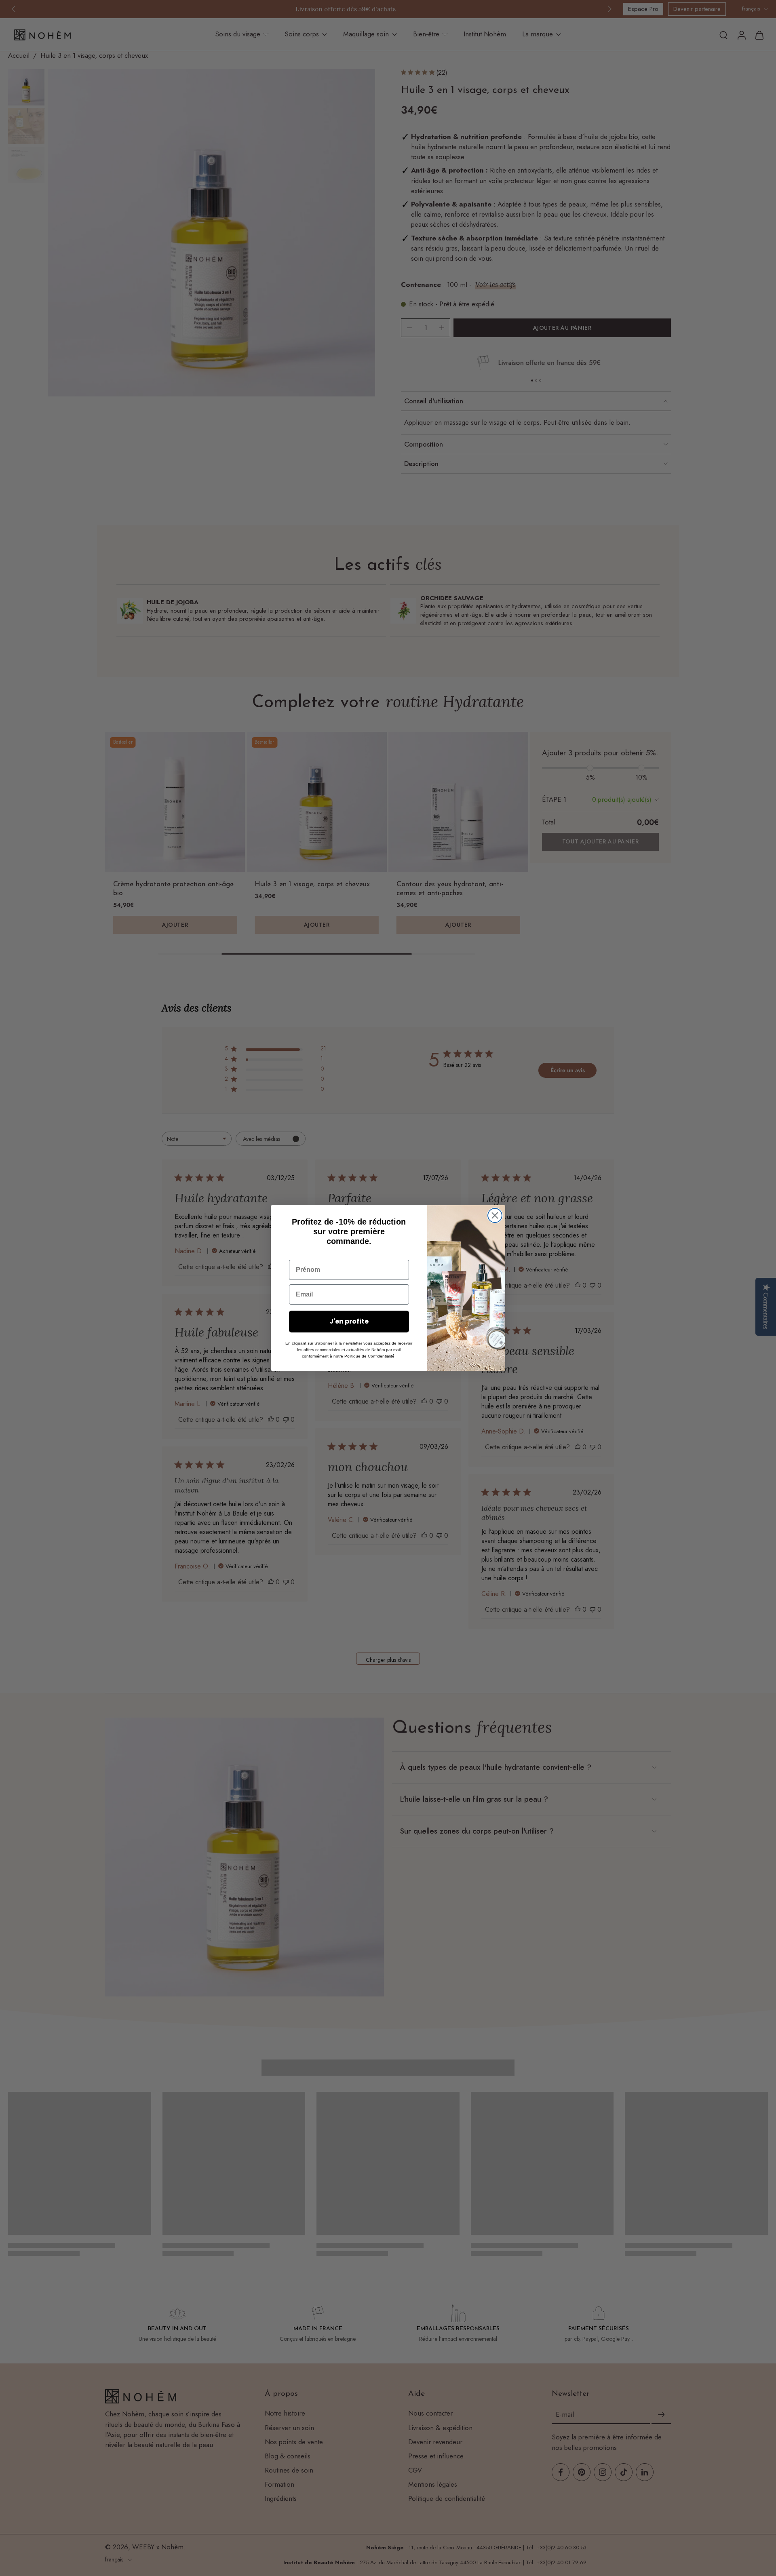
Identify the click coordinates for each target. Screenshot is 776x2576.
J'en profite (349, 1321)
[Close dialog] (495, 1215)
